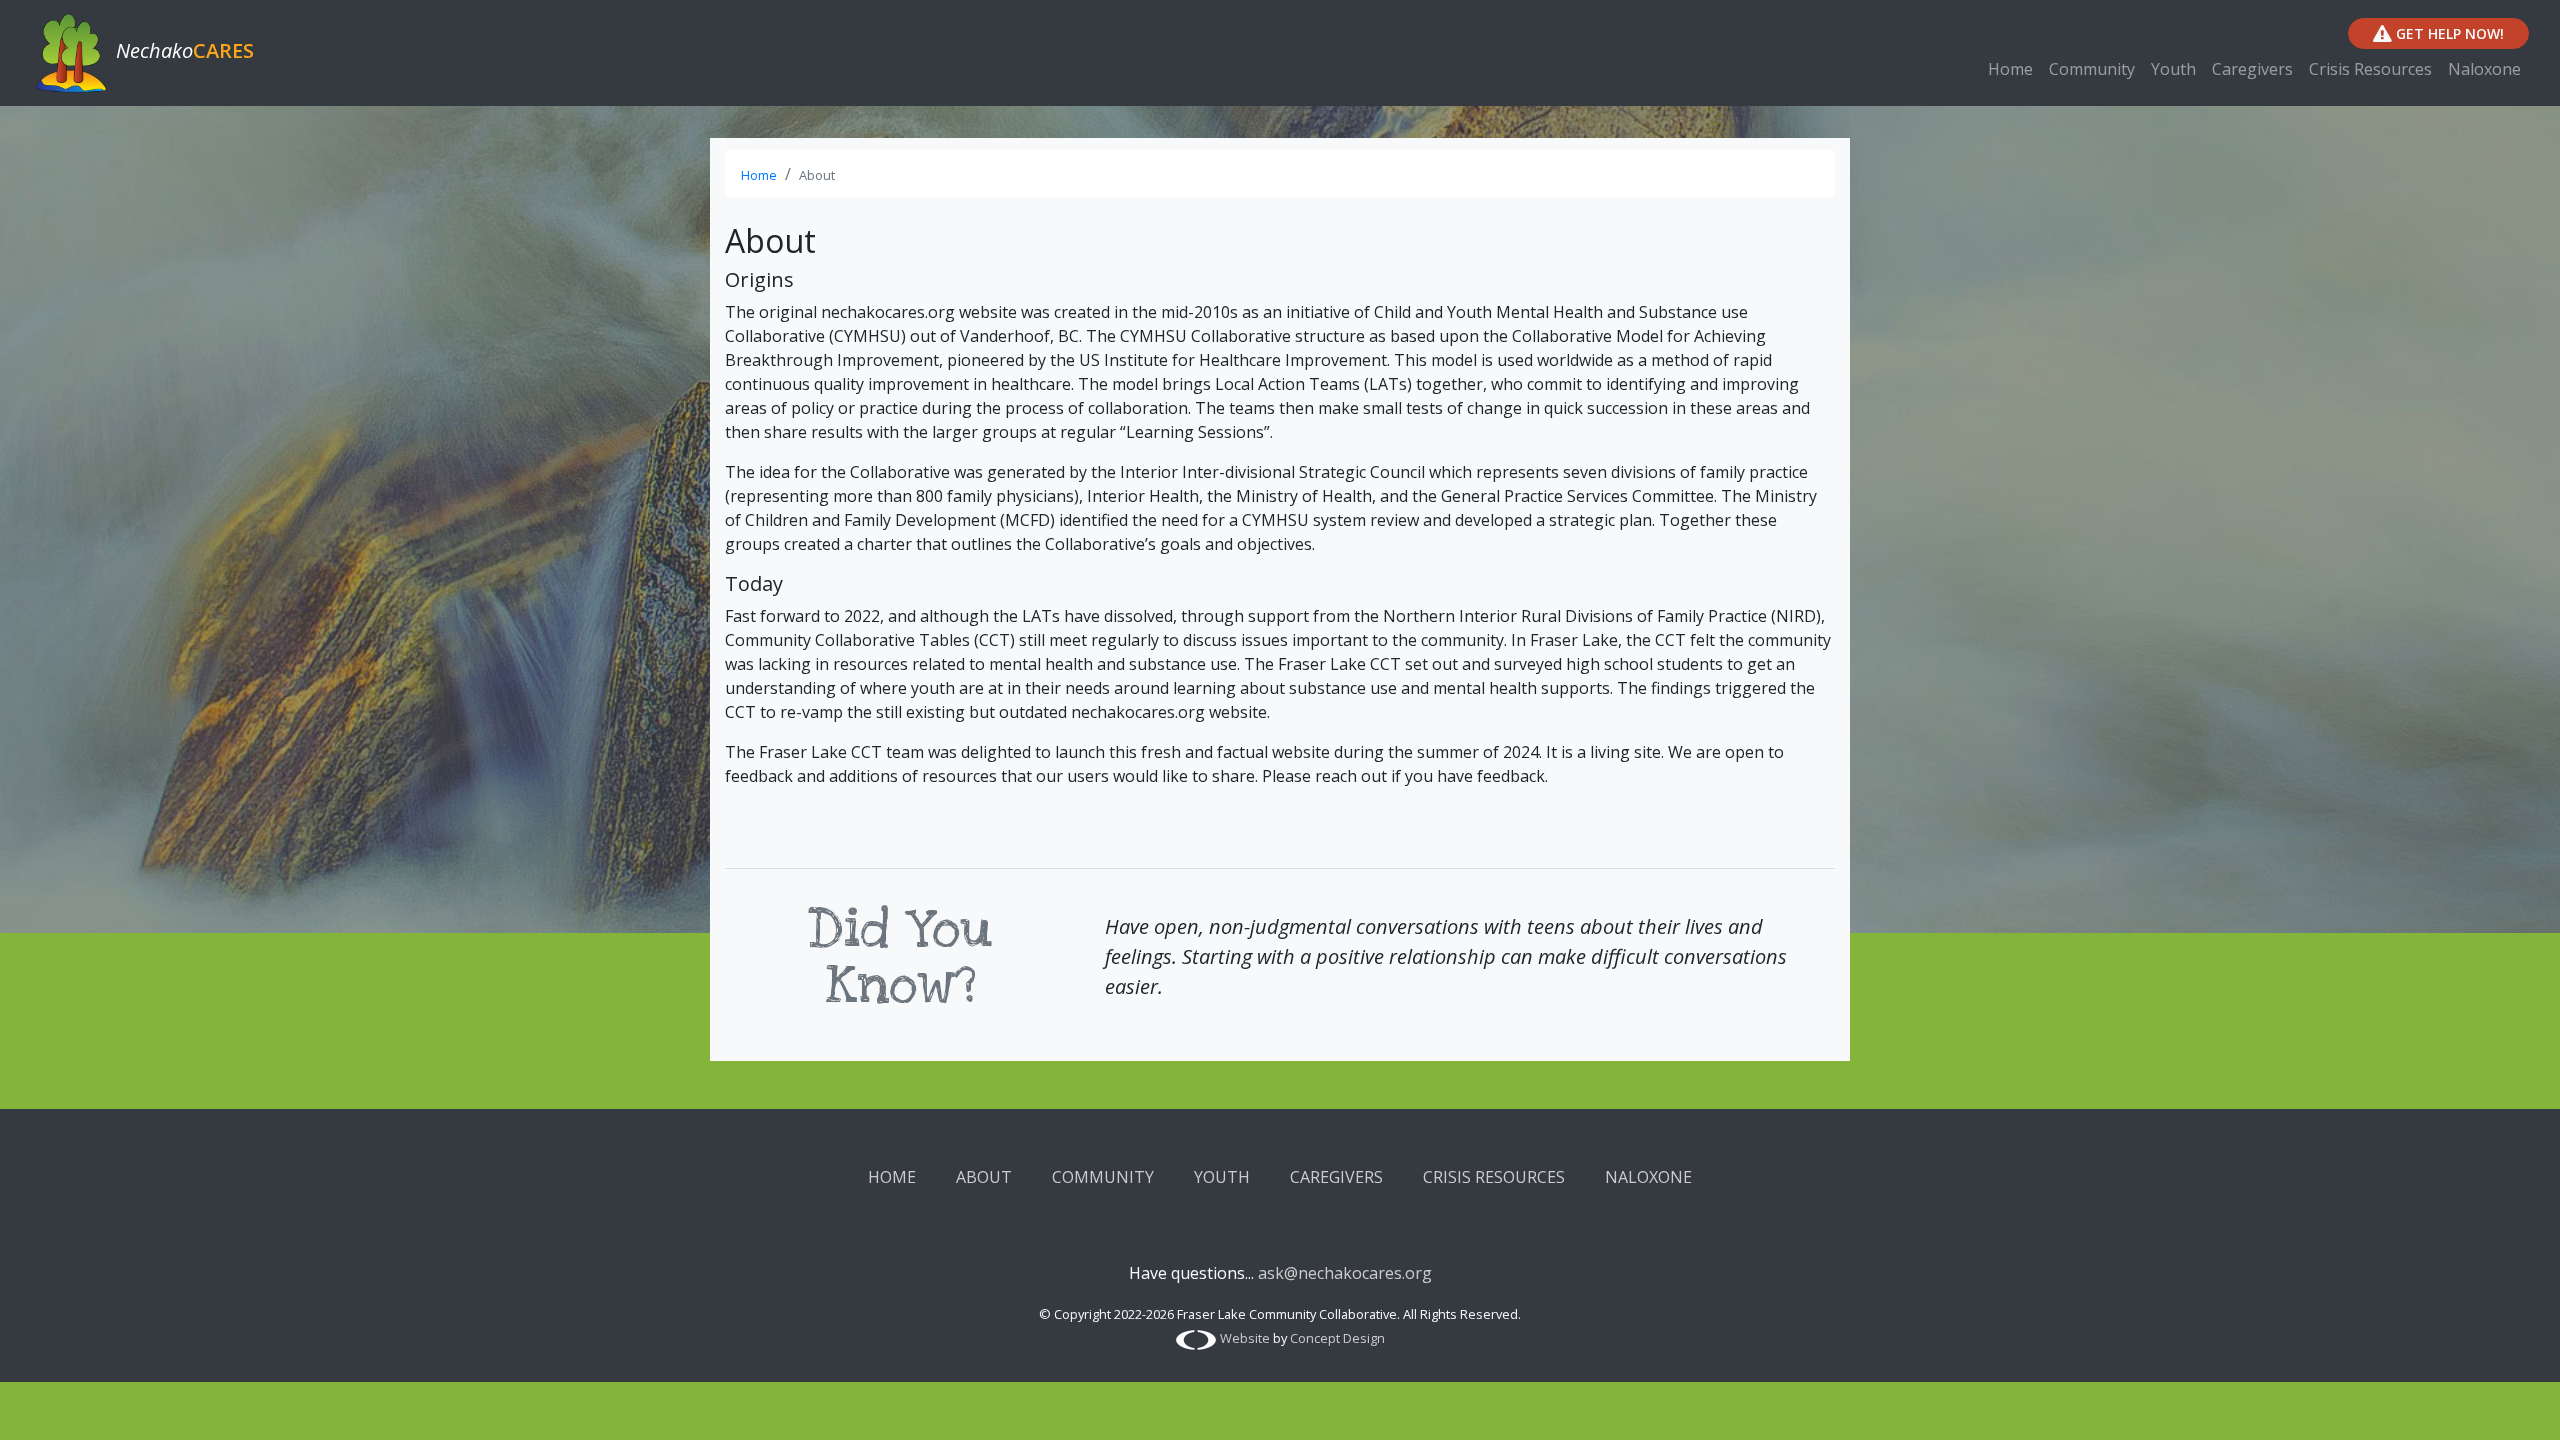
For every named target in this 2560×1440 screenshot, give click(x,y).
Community (2092, 69)
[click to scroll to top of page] (2523, 1400)
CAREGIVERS (1336, 1177)
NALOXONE (1648, 1177)
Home (2010, 69)
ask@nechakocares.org (1345, 1273)
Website (1245, 1338)
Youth (2173, 69)
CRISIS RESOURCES (1494, 1177)
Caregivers (2252, 69)
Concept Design (1337, 1338)
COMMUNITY (1103, 1177)
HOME (892, 1177)
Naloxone (2484, 69)
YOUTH (1222, 1177)
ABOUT (984, 1177)
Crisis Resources (2370, 69)
